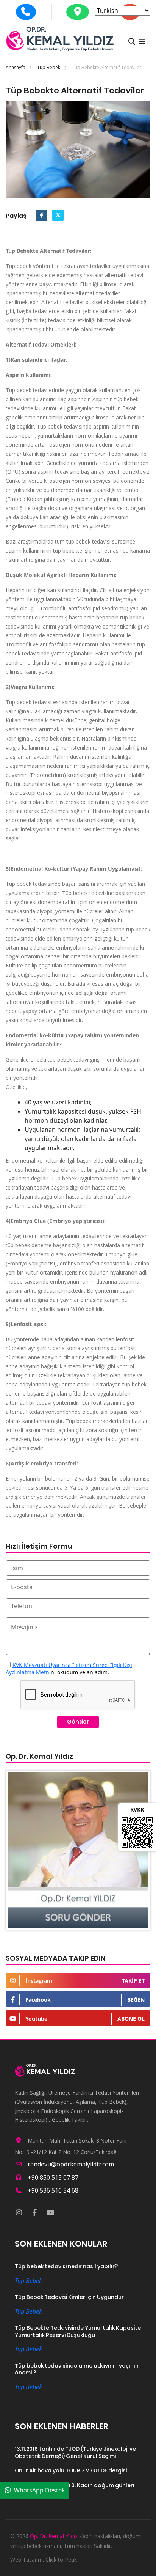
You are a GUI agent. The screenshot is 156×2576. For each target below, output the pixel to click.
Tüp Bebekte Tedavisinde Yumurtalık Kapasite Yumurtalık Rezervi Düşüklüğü (78, 2331)
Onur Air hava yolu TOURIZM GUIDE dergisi (71, 2471)
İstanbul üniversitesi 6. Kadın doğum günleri (74, 2485)
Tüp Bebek (49, 67)
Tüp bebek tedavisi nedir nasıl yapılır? (66, 2266)
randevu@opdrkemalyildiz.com (71, 2164)
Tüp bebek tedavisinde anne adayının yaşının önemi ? (77, 2369)
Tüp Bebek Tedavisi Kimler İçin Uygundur (69, 2297)
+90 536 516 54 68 (53, 2190)
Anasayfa (16, 67)
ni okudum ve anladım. (69, 1668)
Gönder (78, 1722)
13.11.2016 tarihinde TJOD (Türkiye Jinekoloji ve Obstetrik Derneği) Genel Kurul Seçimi (75, 2452)
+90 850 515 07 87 (53, 2177)
